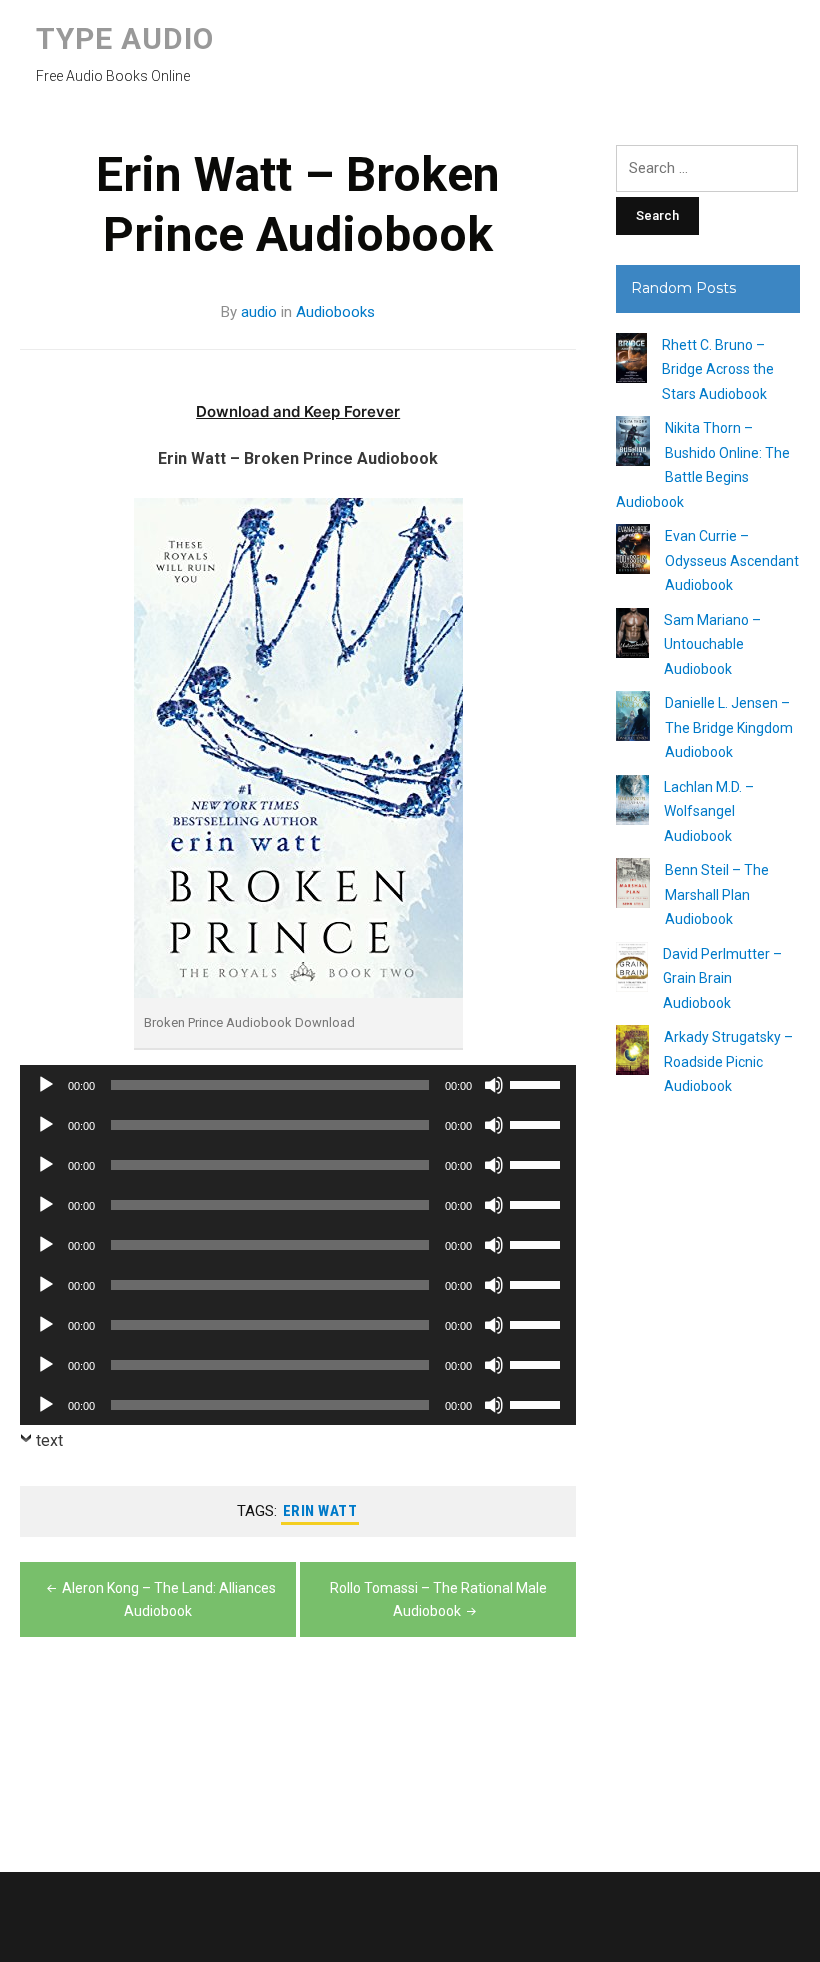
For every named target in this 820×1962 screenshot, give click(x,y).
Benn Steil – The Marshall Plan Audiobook (717, 894)
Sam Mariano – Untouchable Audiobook (712, 644)
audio (259, 312)
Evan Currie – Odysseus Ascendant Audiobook (732, 560)
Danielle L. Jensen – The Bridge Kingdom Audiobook (729, 727)
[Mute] (494, 1085)
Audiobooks (335, 312)
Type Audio (125, 38)
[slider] (538, 1083)
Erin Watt (320, 1511)
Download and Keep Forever (298, 411)
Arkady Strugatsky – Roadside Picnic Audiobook (728, 1061)
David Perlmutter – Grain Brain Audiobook (722, 978)
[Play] (46, 1085)
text (49, 1440)
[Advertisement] (708, 1478)
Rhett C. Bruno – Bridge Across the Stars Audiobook (718, 369)
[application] (298, 1085)
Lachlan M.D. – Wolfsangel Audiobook (709, 811)
